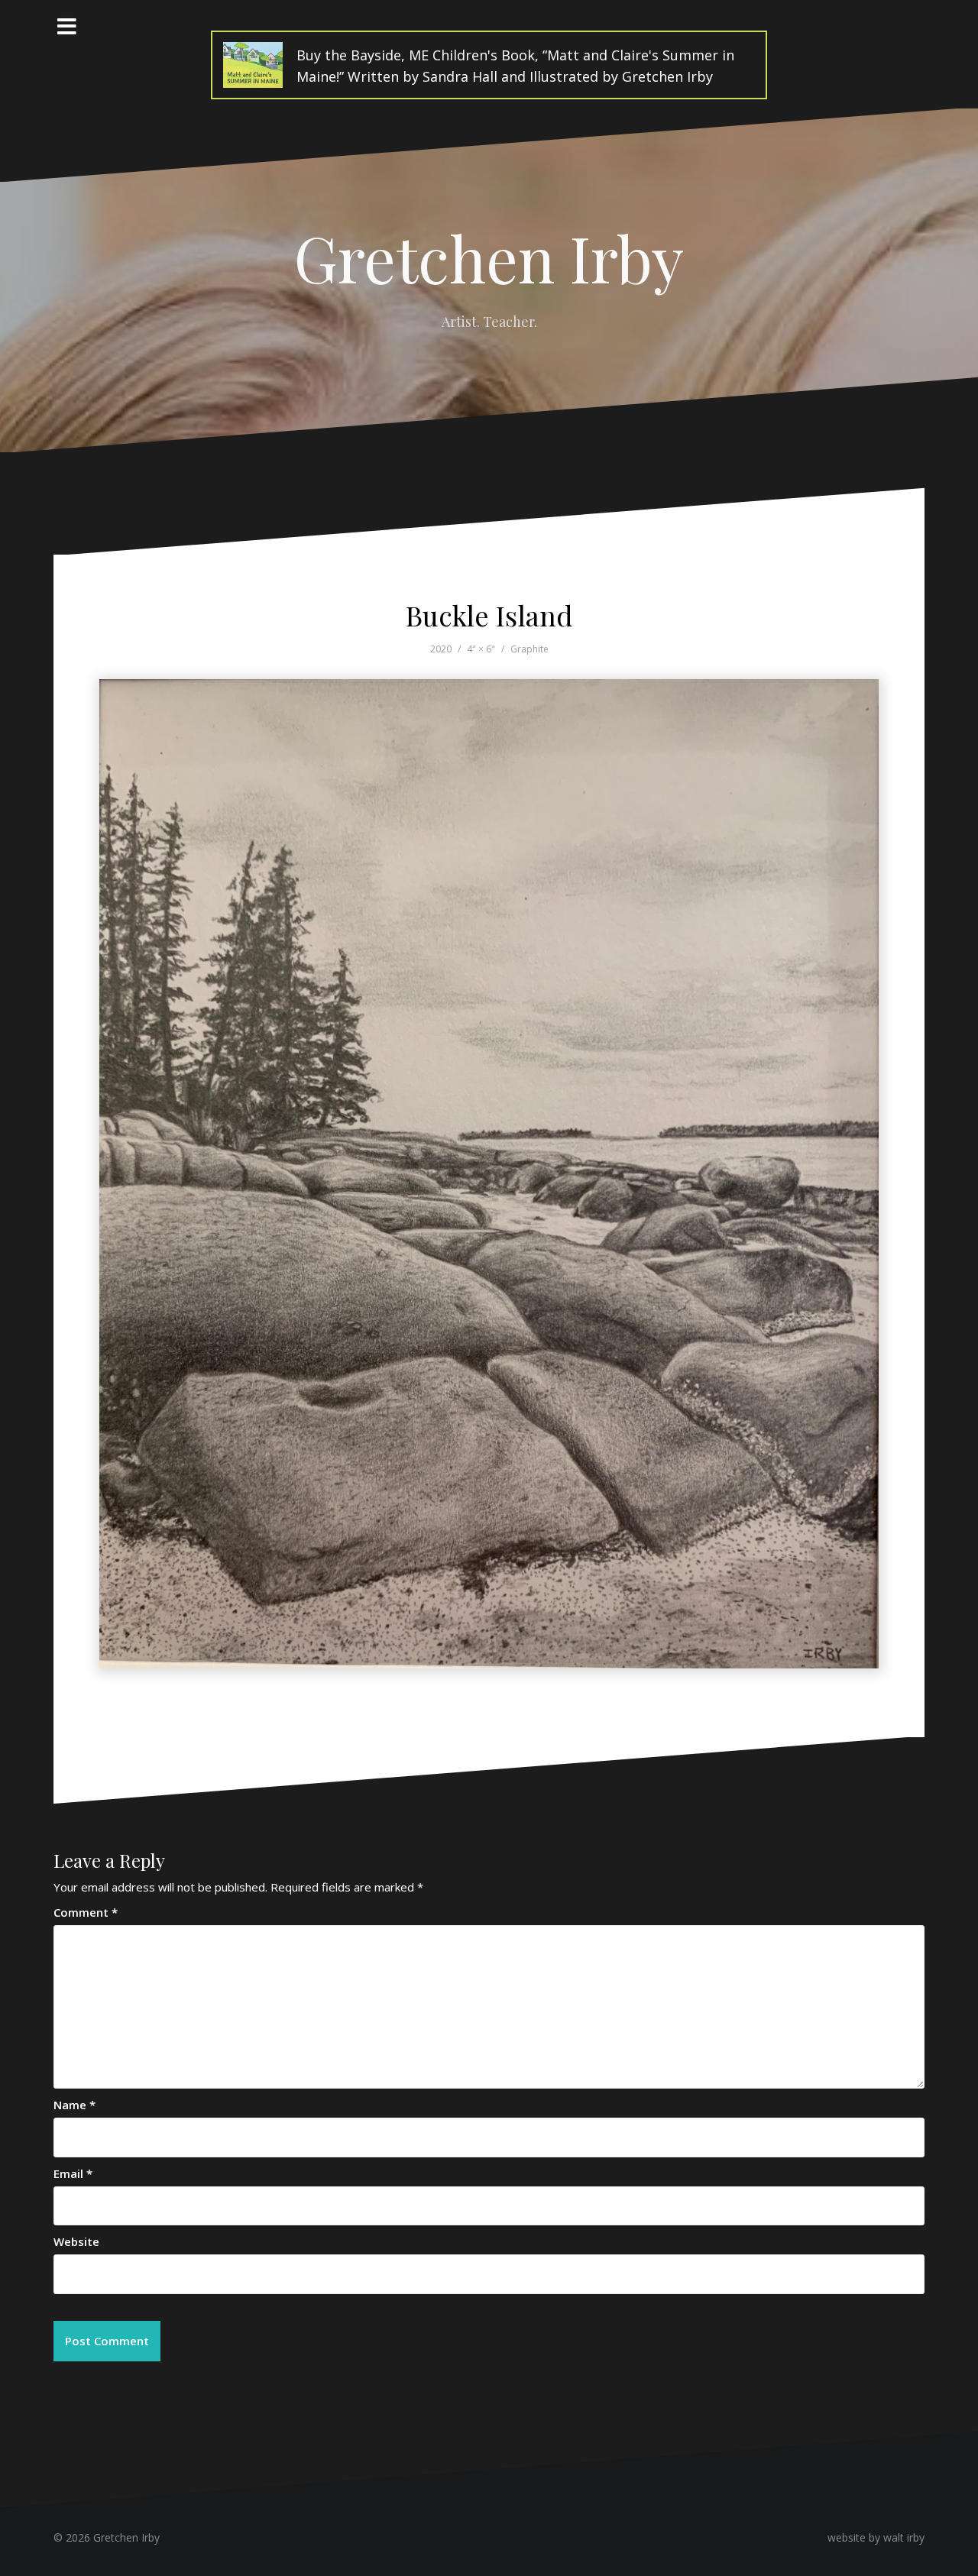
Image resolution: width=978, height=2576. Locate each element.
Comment (86, 1912)
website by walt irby (876, 2537)
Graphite (529, 649)
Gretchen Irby (489, 257)
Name (74, 2105)
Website (76, 2241)
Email (73, 2173)
